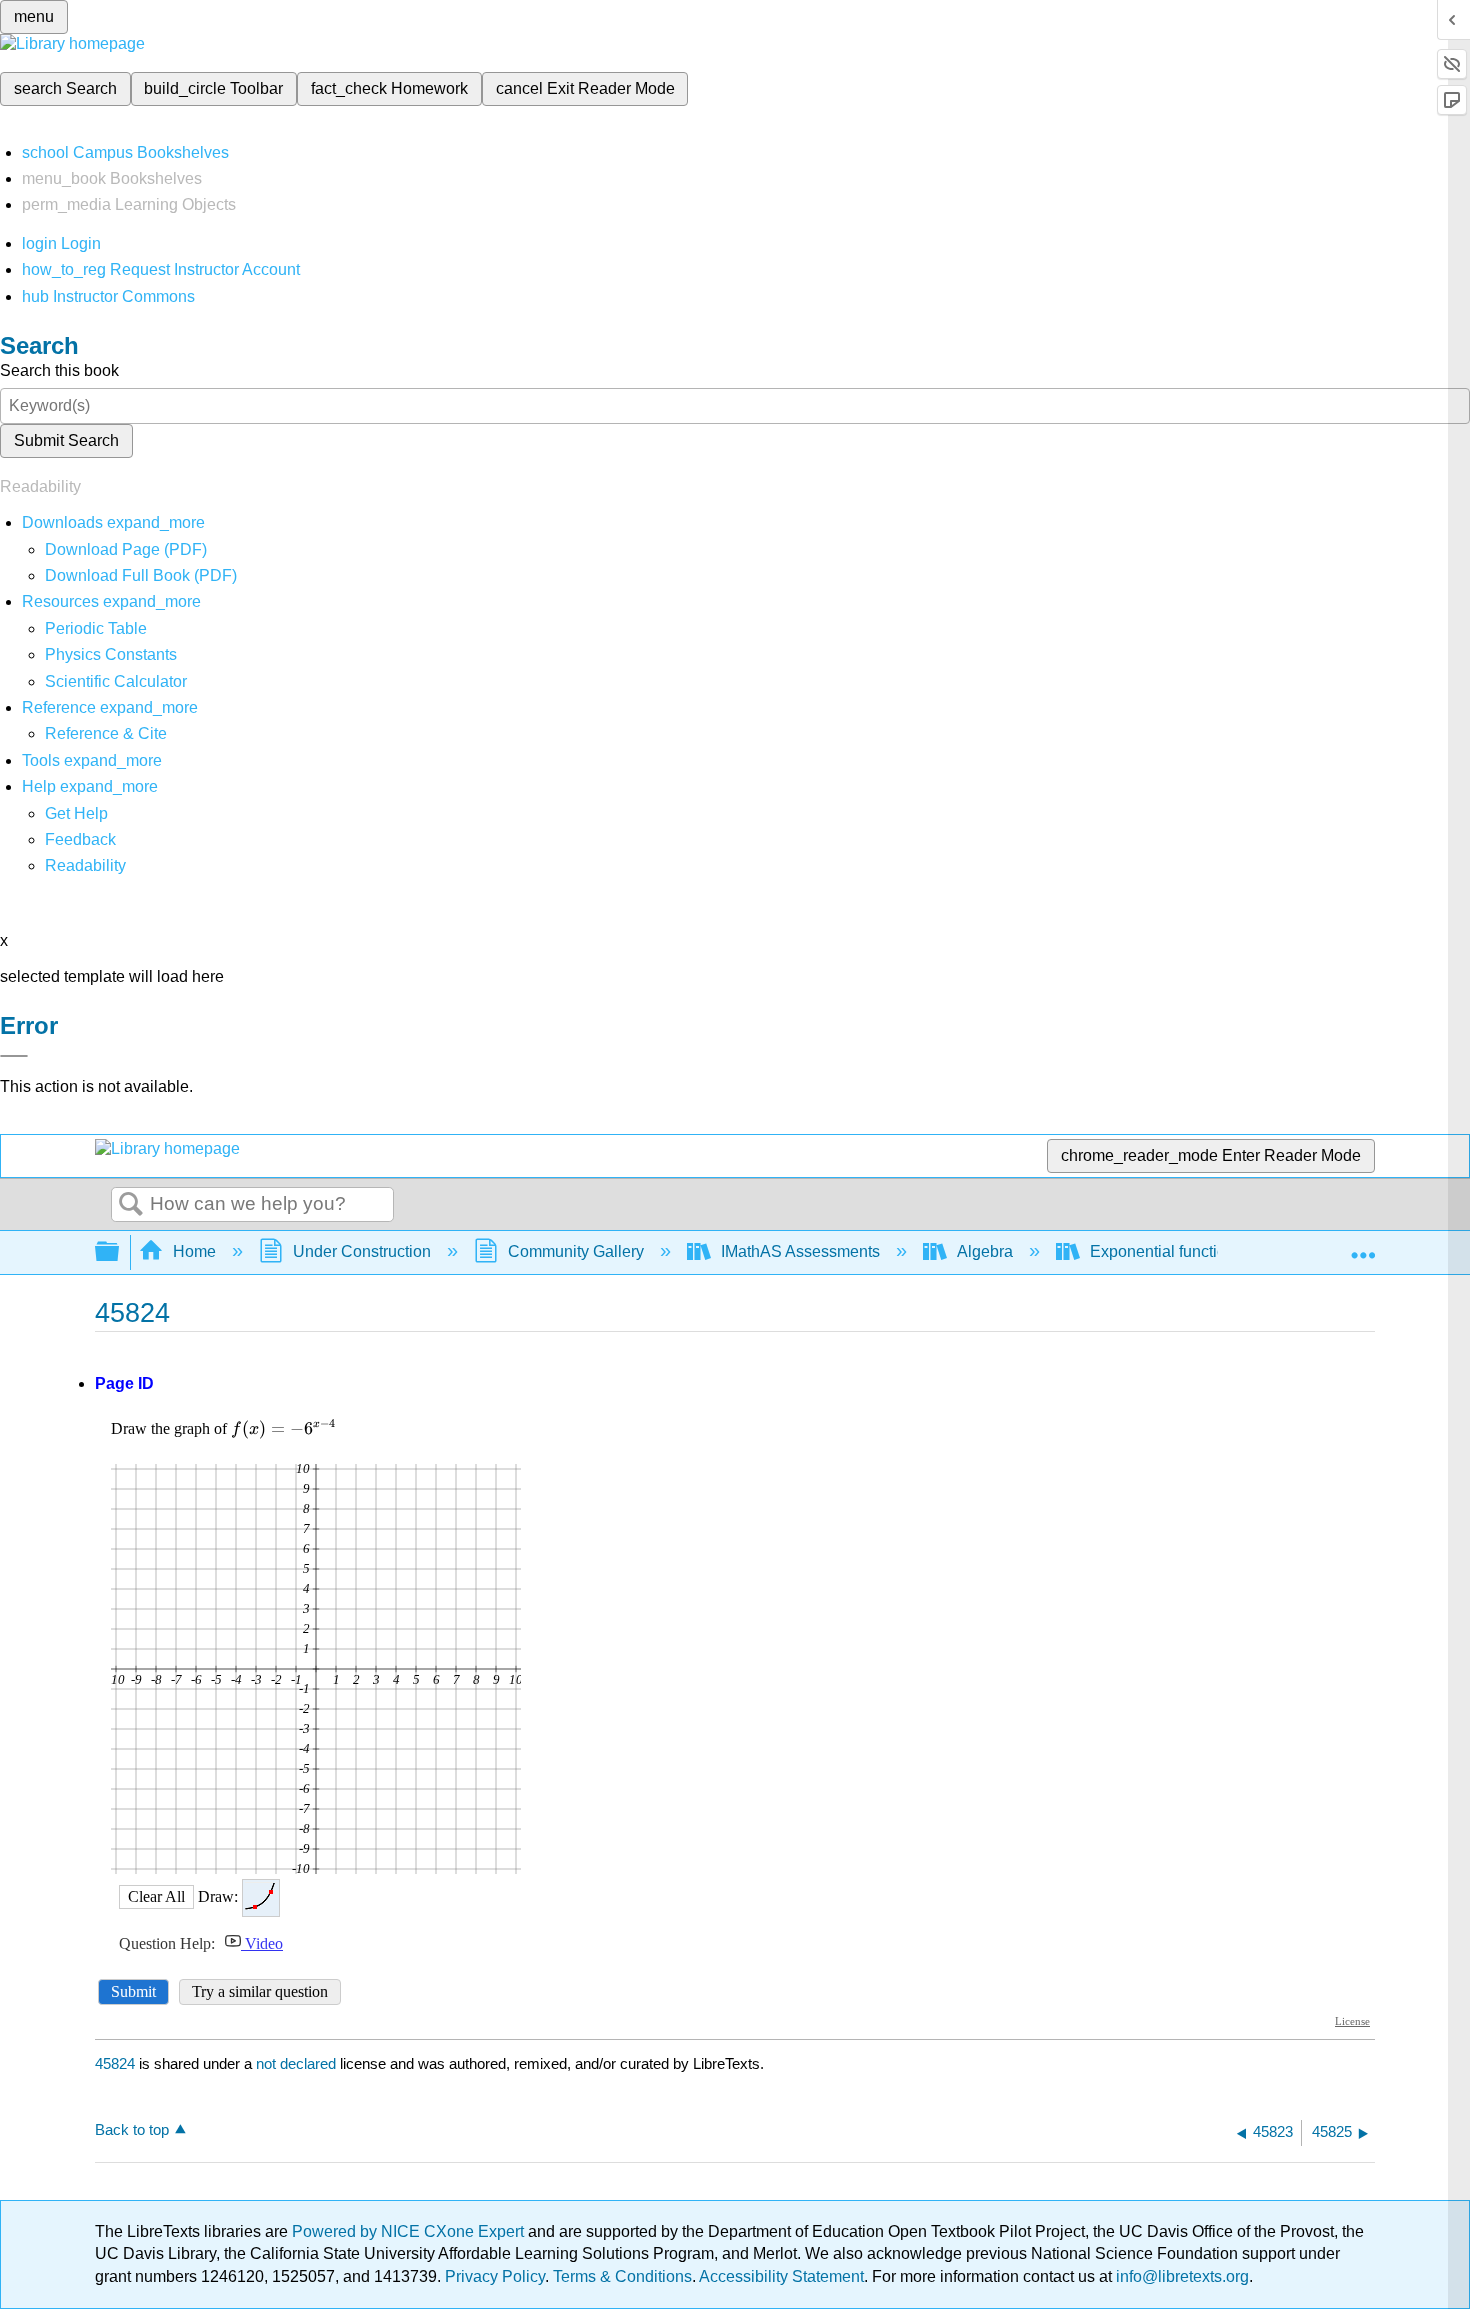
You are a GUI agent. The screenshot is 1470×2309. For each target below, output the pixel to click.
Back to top (132, 2129)
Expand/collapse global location (1363, 1246)
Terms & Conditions (622, 2276)
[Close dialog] (14, 1056)
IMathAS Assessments (800, 1251)
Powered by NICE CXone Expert (410, 2231)
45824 (115, 2063)
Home (194, 1251)
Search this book (59, 370)
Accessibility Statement (781, 2276)
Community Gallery (576, 1251)
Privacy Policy (495, 2276)
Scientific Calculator (116, 681)
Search (131, 1205)
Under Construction (362, 1251)
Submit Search (66, 440)
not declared (298, 2063)
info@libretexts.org (1180, 2276)
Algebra (985, 1251)
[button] (80, 839)
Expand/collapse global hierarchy (120, 1252)
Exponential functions (1166, 1251)
